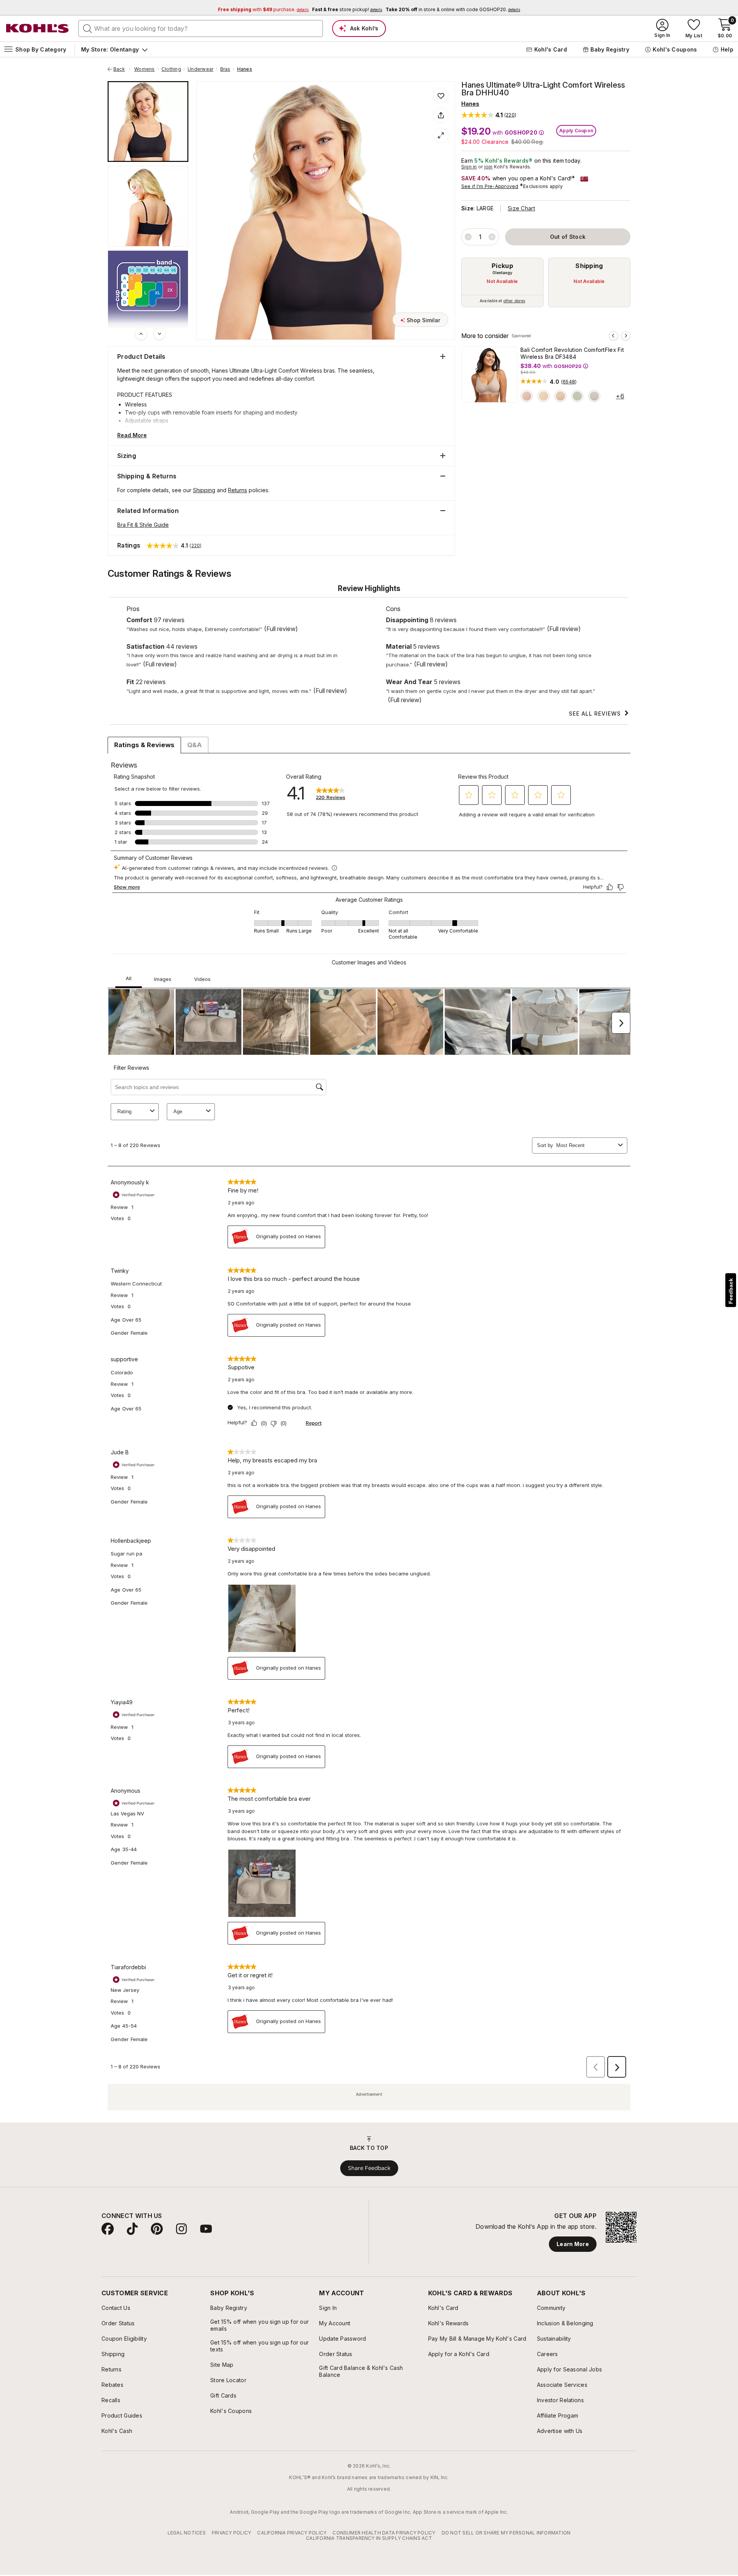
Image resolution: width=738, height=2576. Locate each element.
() (569, 382)
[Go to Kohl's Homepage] (38, 28)
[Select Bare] (533, 712)
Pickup (502, 266)
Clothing (171, 69)
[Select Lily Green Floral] (577, 396)
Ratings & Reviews (144, 992)
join (489, 167)
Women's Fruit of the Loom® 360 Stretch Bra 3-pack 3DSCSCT (157, 729)
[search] (88, 28)
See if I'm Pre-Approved (490, 186)
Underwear (200, 69)
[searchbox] (201, 28)
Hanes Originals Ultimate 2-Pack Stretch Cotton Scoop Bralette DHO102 (300, 714)
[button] (489, 115)
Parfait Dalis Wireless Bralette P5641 (563, 725)
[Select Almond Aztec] (560, 396)
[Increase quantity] (492, 237)
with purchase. (263, 9)
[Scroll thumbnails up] (141, 334)
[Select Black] (516, 712)
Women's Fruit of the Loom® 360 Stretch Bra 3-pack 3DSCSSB (425, 729)
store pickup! (347, 9)
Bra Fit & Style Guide (143, 525)
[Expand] (441, 135)
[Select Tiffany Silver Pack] (115, 712)
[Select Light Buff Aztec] (527, 396)
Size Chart (521, 208)
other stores (514, 301)
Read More (132, 435)
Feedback (731, 1291)
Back (122, 69)
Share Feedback (369, 2416)
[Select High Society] (399, 712)
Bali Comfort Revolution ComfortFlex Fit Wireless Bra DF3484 (572, 353)
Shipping (589, 266)
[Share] (441, 115)
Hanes (245, 69)
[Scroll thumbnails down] (160, 334)
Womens (144, 69)
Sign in (469, 167)
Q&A (194, 992)
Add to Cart (129, 780)
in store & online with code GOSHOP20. (453, 9)
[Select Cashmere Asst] (131, 712)
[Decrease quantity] (468, 237)
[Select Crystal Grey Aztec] (594, 396)
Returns (238, 490)
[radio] (502, 282)
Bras (225, 69)
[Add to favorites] (441, 95)
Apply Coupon (576, 131)
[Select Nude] (544, 396)
